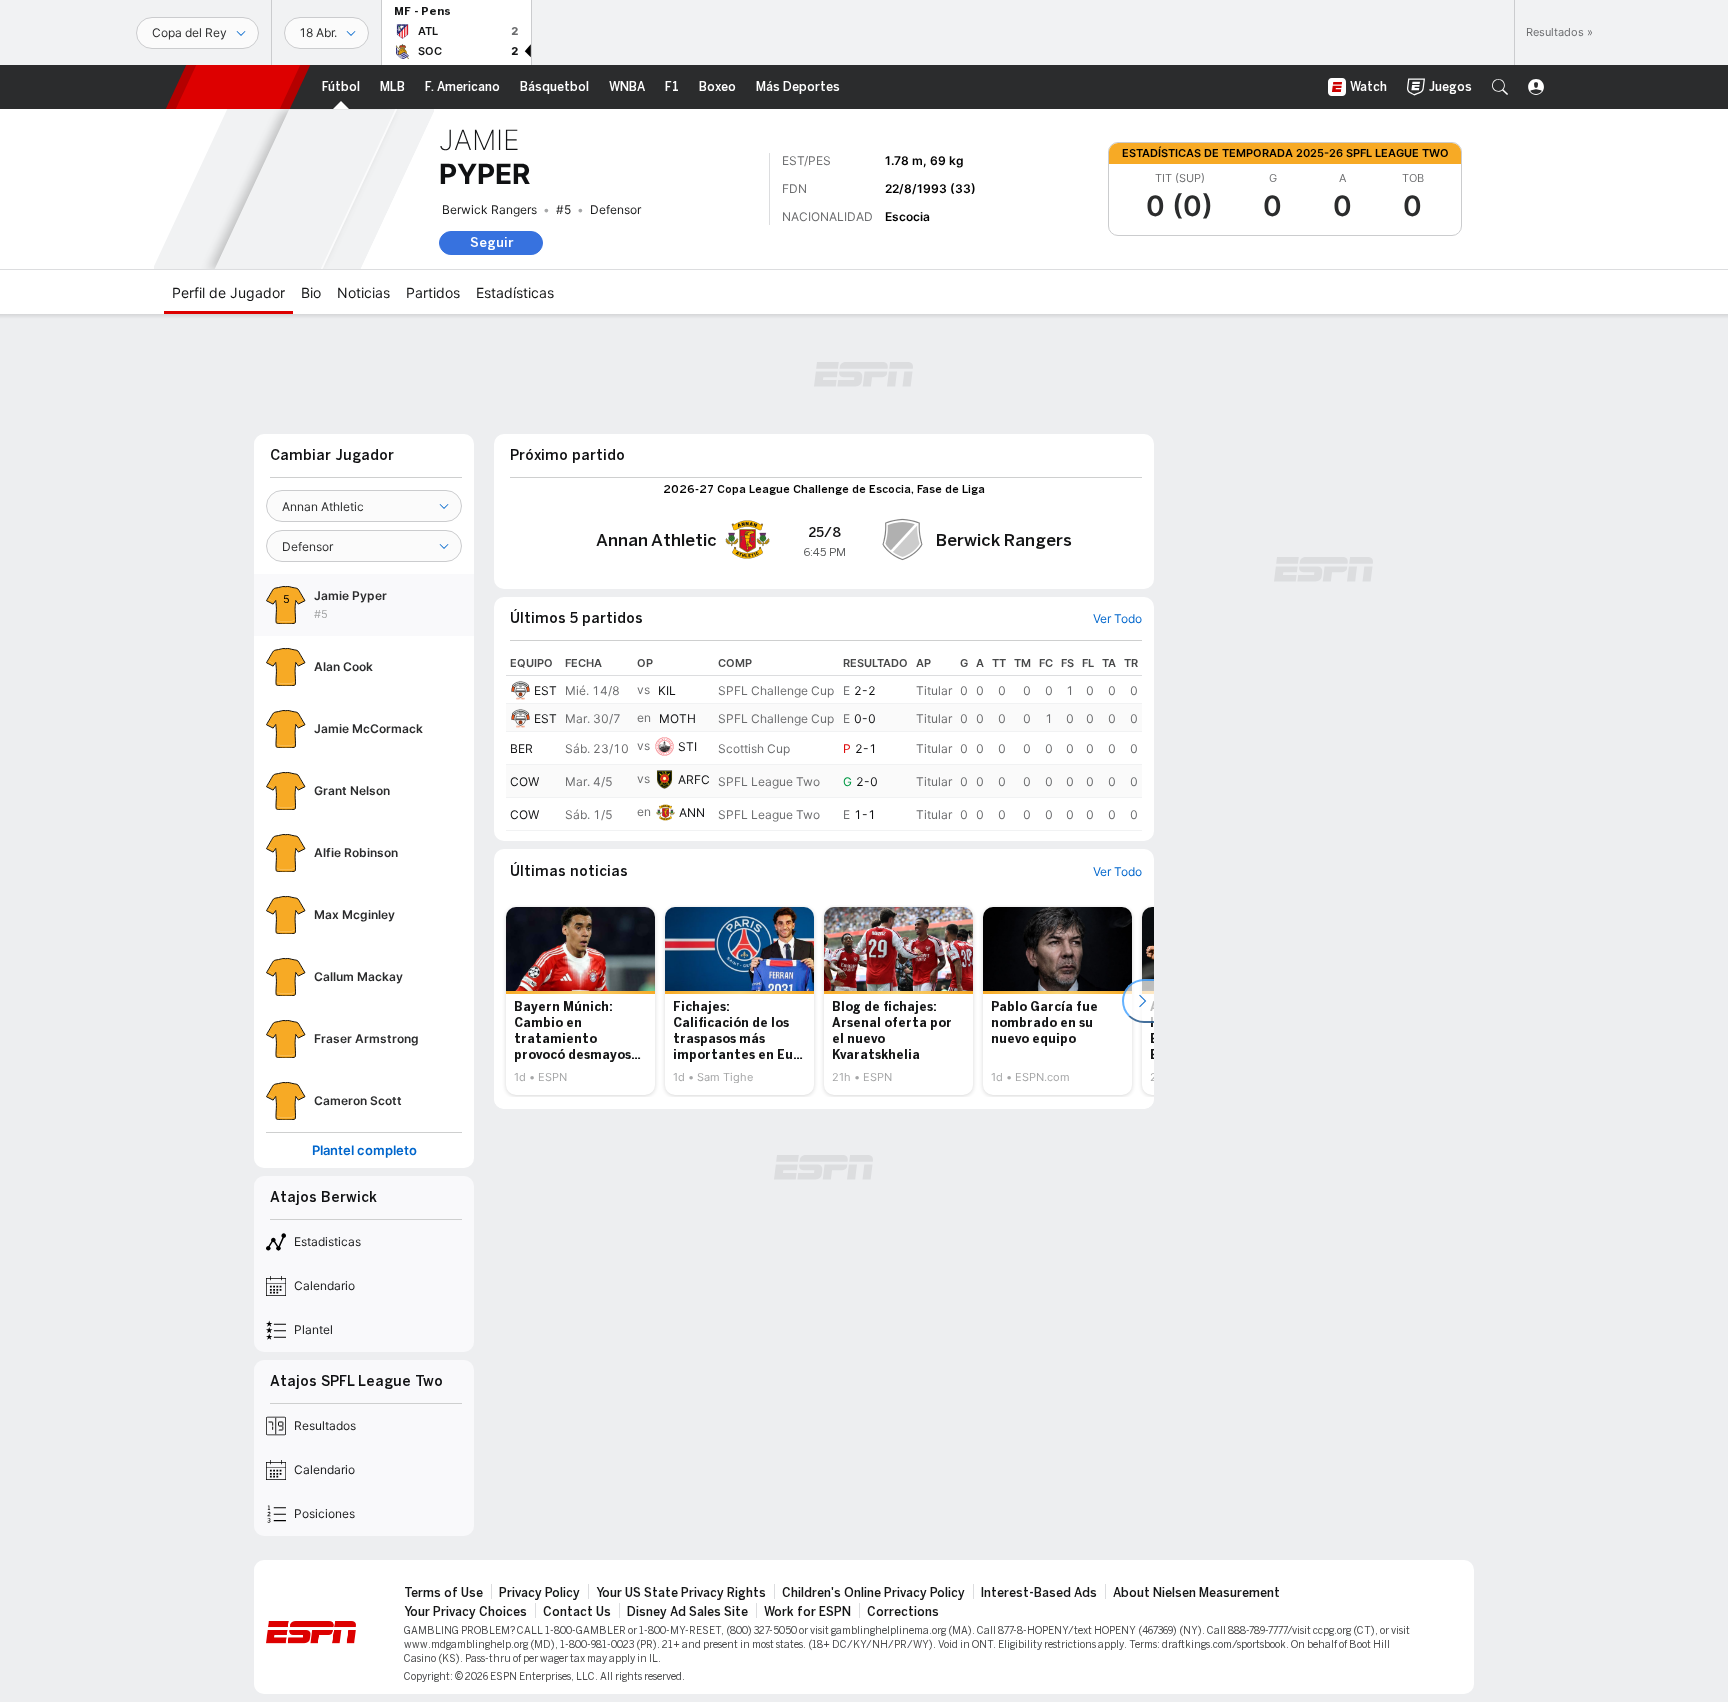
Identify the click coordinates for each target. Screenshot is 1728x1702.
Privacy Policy (539, 1593)
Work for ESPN (807, 1612)
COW (524, 781)
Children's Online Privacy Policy (873, 1593)
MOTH (677, 718)
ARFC (694, 780)
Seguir (491, 242)
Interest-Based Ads (1039, 1593)
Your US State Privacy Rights (681, 1593)
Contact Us (577, 1612)
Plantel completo (364, 1150)
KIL (667, 690)
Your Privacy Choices (465, 1612)
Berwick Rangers (489, 209)
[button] (1500, 87)
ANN (692, 813)
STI (687, 747)
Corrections (903, 1612)
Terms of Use (443, 1593)
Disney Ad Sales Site (687, 1612)
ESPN (238, 87)
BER (521, 748)
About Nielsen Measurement (1196, 1593)
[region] (824, 741)
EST (545, 690)
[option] (580, 1001)
